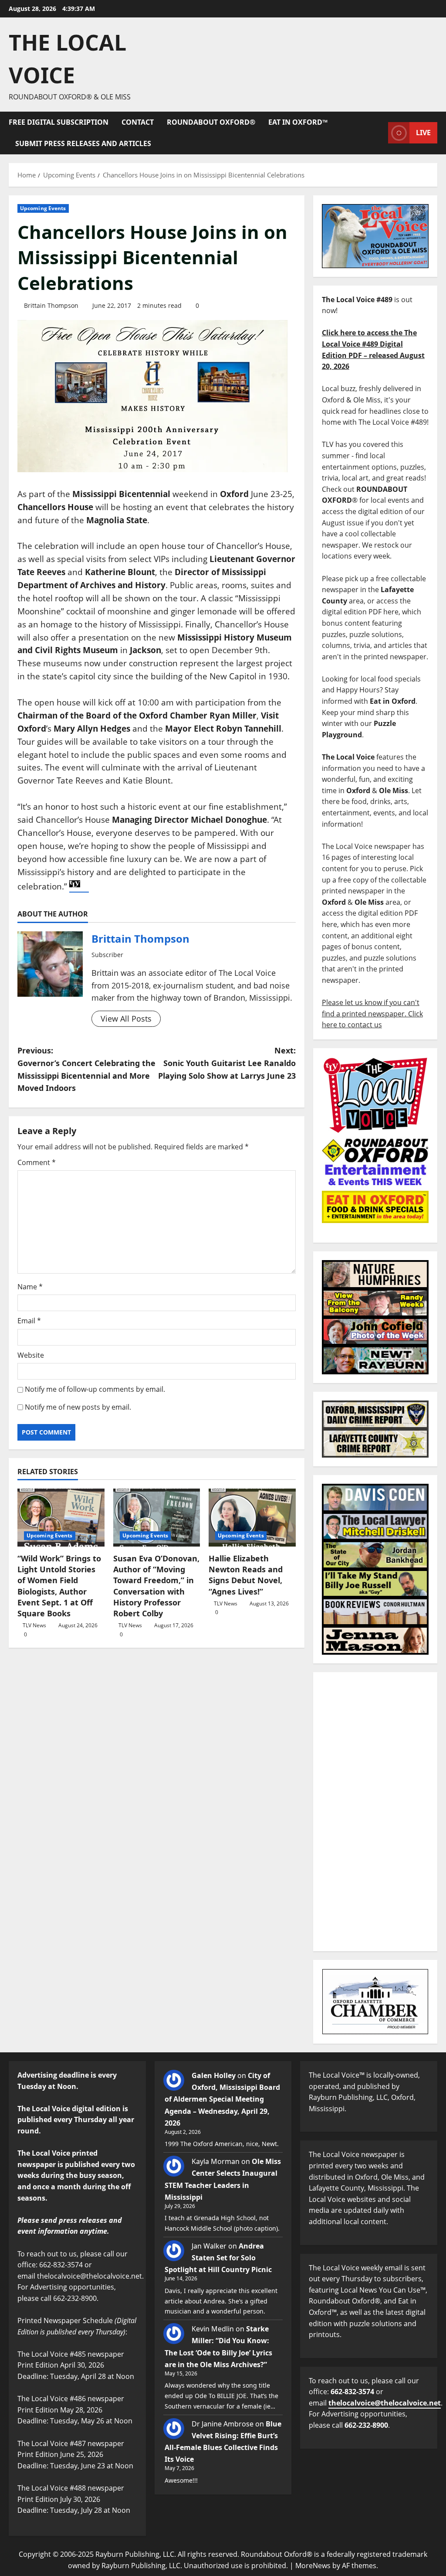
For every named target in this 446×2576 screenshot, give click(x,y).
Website (31, 1355)
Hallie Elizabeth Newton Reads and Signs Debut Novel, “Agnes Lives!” (246, 1575)
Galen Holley (214, 2075)
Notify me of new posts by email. (78, 1407)
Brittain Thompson (51, 305)
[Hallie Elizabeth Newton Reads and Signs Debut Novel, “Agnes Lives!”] (252, 1518)
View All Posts (126, 1019)
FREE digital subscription (59, 122)
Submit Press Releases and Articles (83, 143)
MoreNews (313, 2566)
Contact (138, 122)
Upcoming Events (43, 208)
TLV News (34, 1625)
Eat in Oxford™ (298, 122)
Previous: (86, 1069)
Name (30, 1287)
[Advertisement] (375, 1812)
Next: (227, 1063)
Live (423, 133)
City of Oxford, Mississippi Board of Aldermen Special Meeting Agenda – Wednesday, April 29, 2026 (222, 2099)
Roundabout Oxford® (211, 122)
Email (29, 1321)
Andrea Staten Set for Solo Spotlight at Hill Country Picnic (218, 2258)
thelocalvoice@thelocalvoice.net (385, 2403)
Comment (37, 1162)
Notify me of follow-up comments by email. (95, 1389)
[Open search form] (379, 133)
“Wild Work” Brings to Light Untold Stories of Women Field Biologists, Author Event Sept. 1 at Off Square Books (59, 1586)
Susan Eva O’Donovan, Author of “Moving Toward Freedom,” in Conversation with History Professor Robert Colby (156, 1586)
